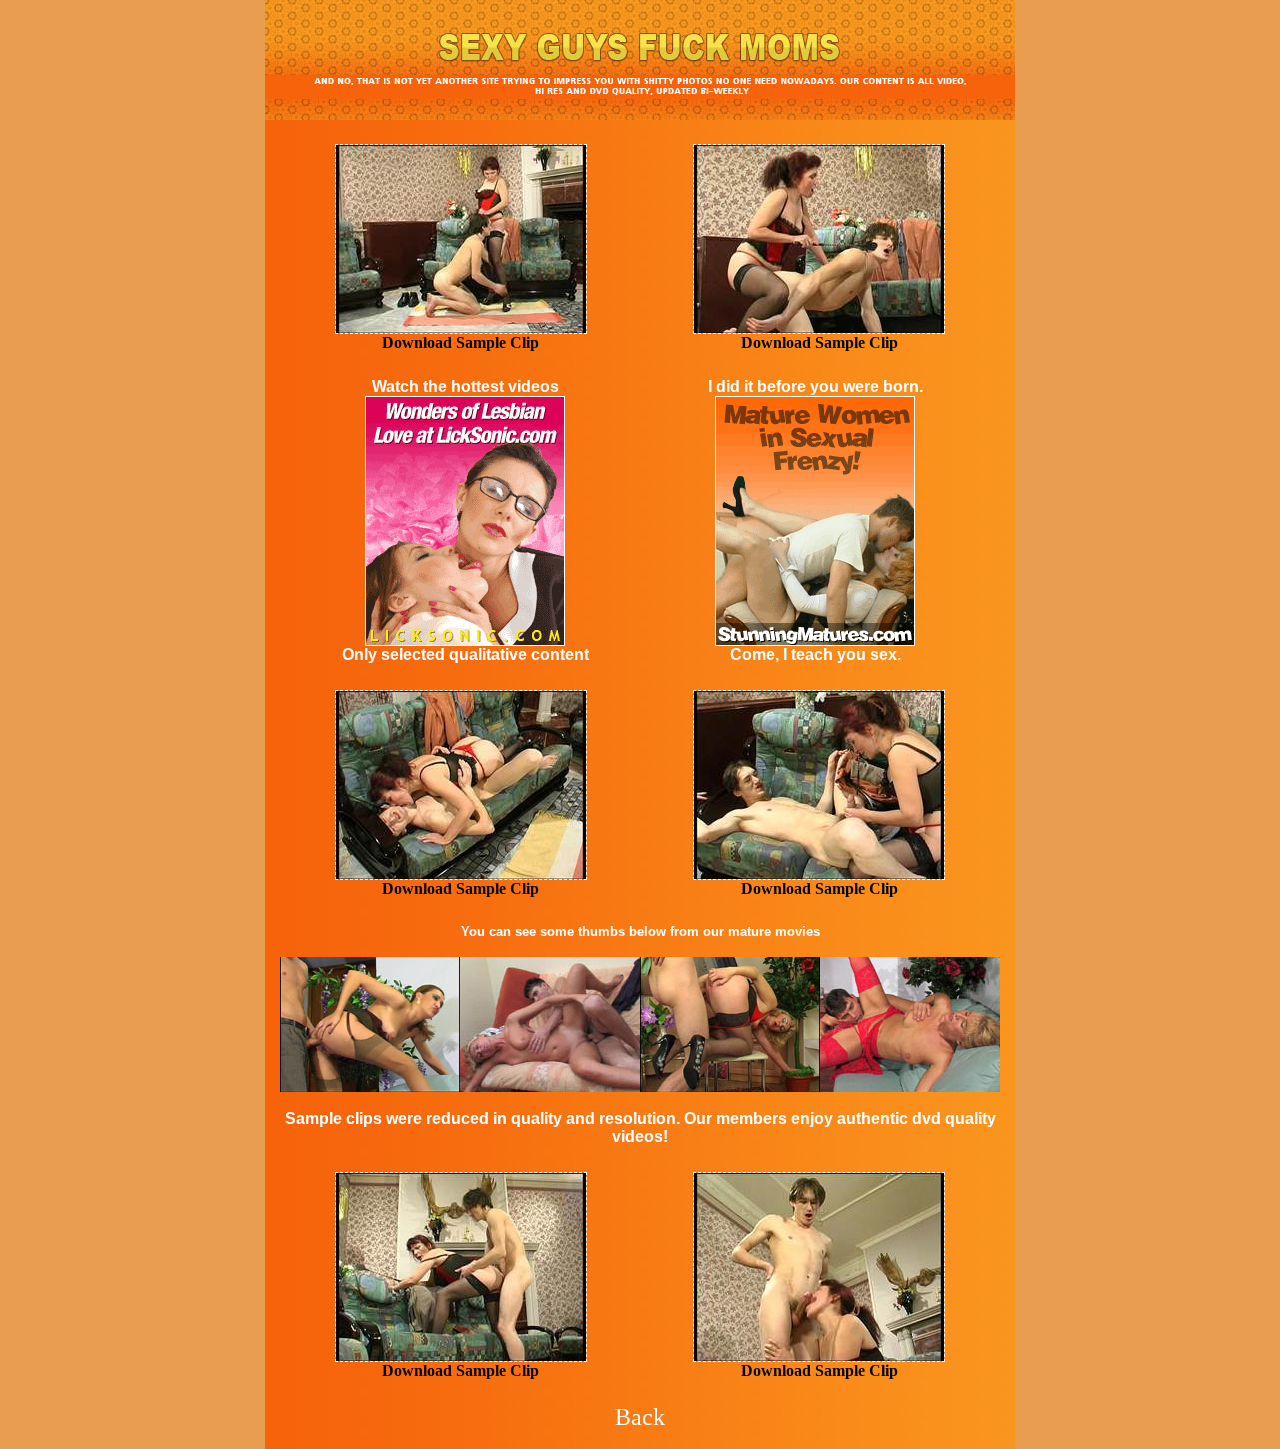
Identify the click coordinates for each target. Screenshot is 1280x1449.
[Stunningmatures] (640, 114)
